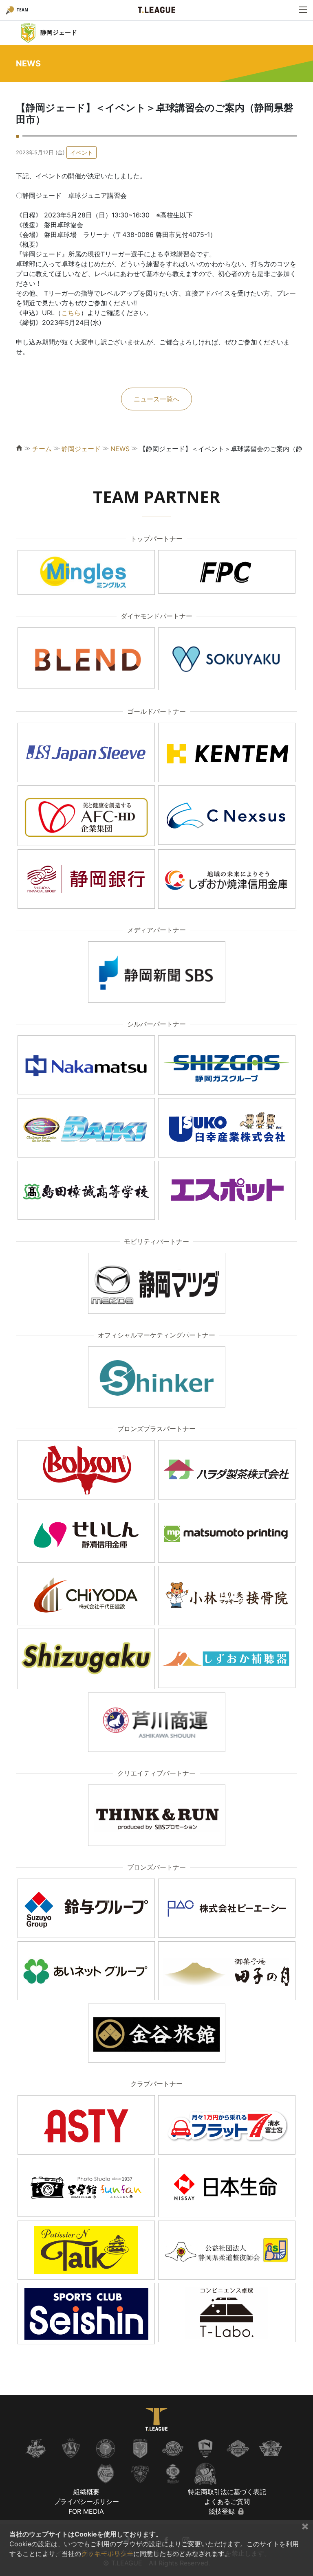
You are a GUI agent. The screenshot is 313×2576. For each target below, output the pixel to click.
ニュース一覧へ (156, 399)
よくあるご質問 (227, 2501)
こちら (71, 313)
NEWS (120, 449)
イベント (82, 152)
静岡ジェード (81, 449)
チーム (42, 449)
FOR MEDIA (86, 2511)
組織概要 (86, 2492)
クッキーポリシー (107, 2554)
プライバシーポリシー (86, 2501)
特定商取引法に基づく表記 (227, 2492)
